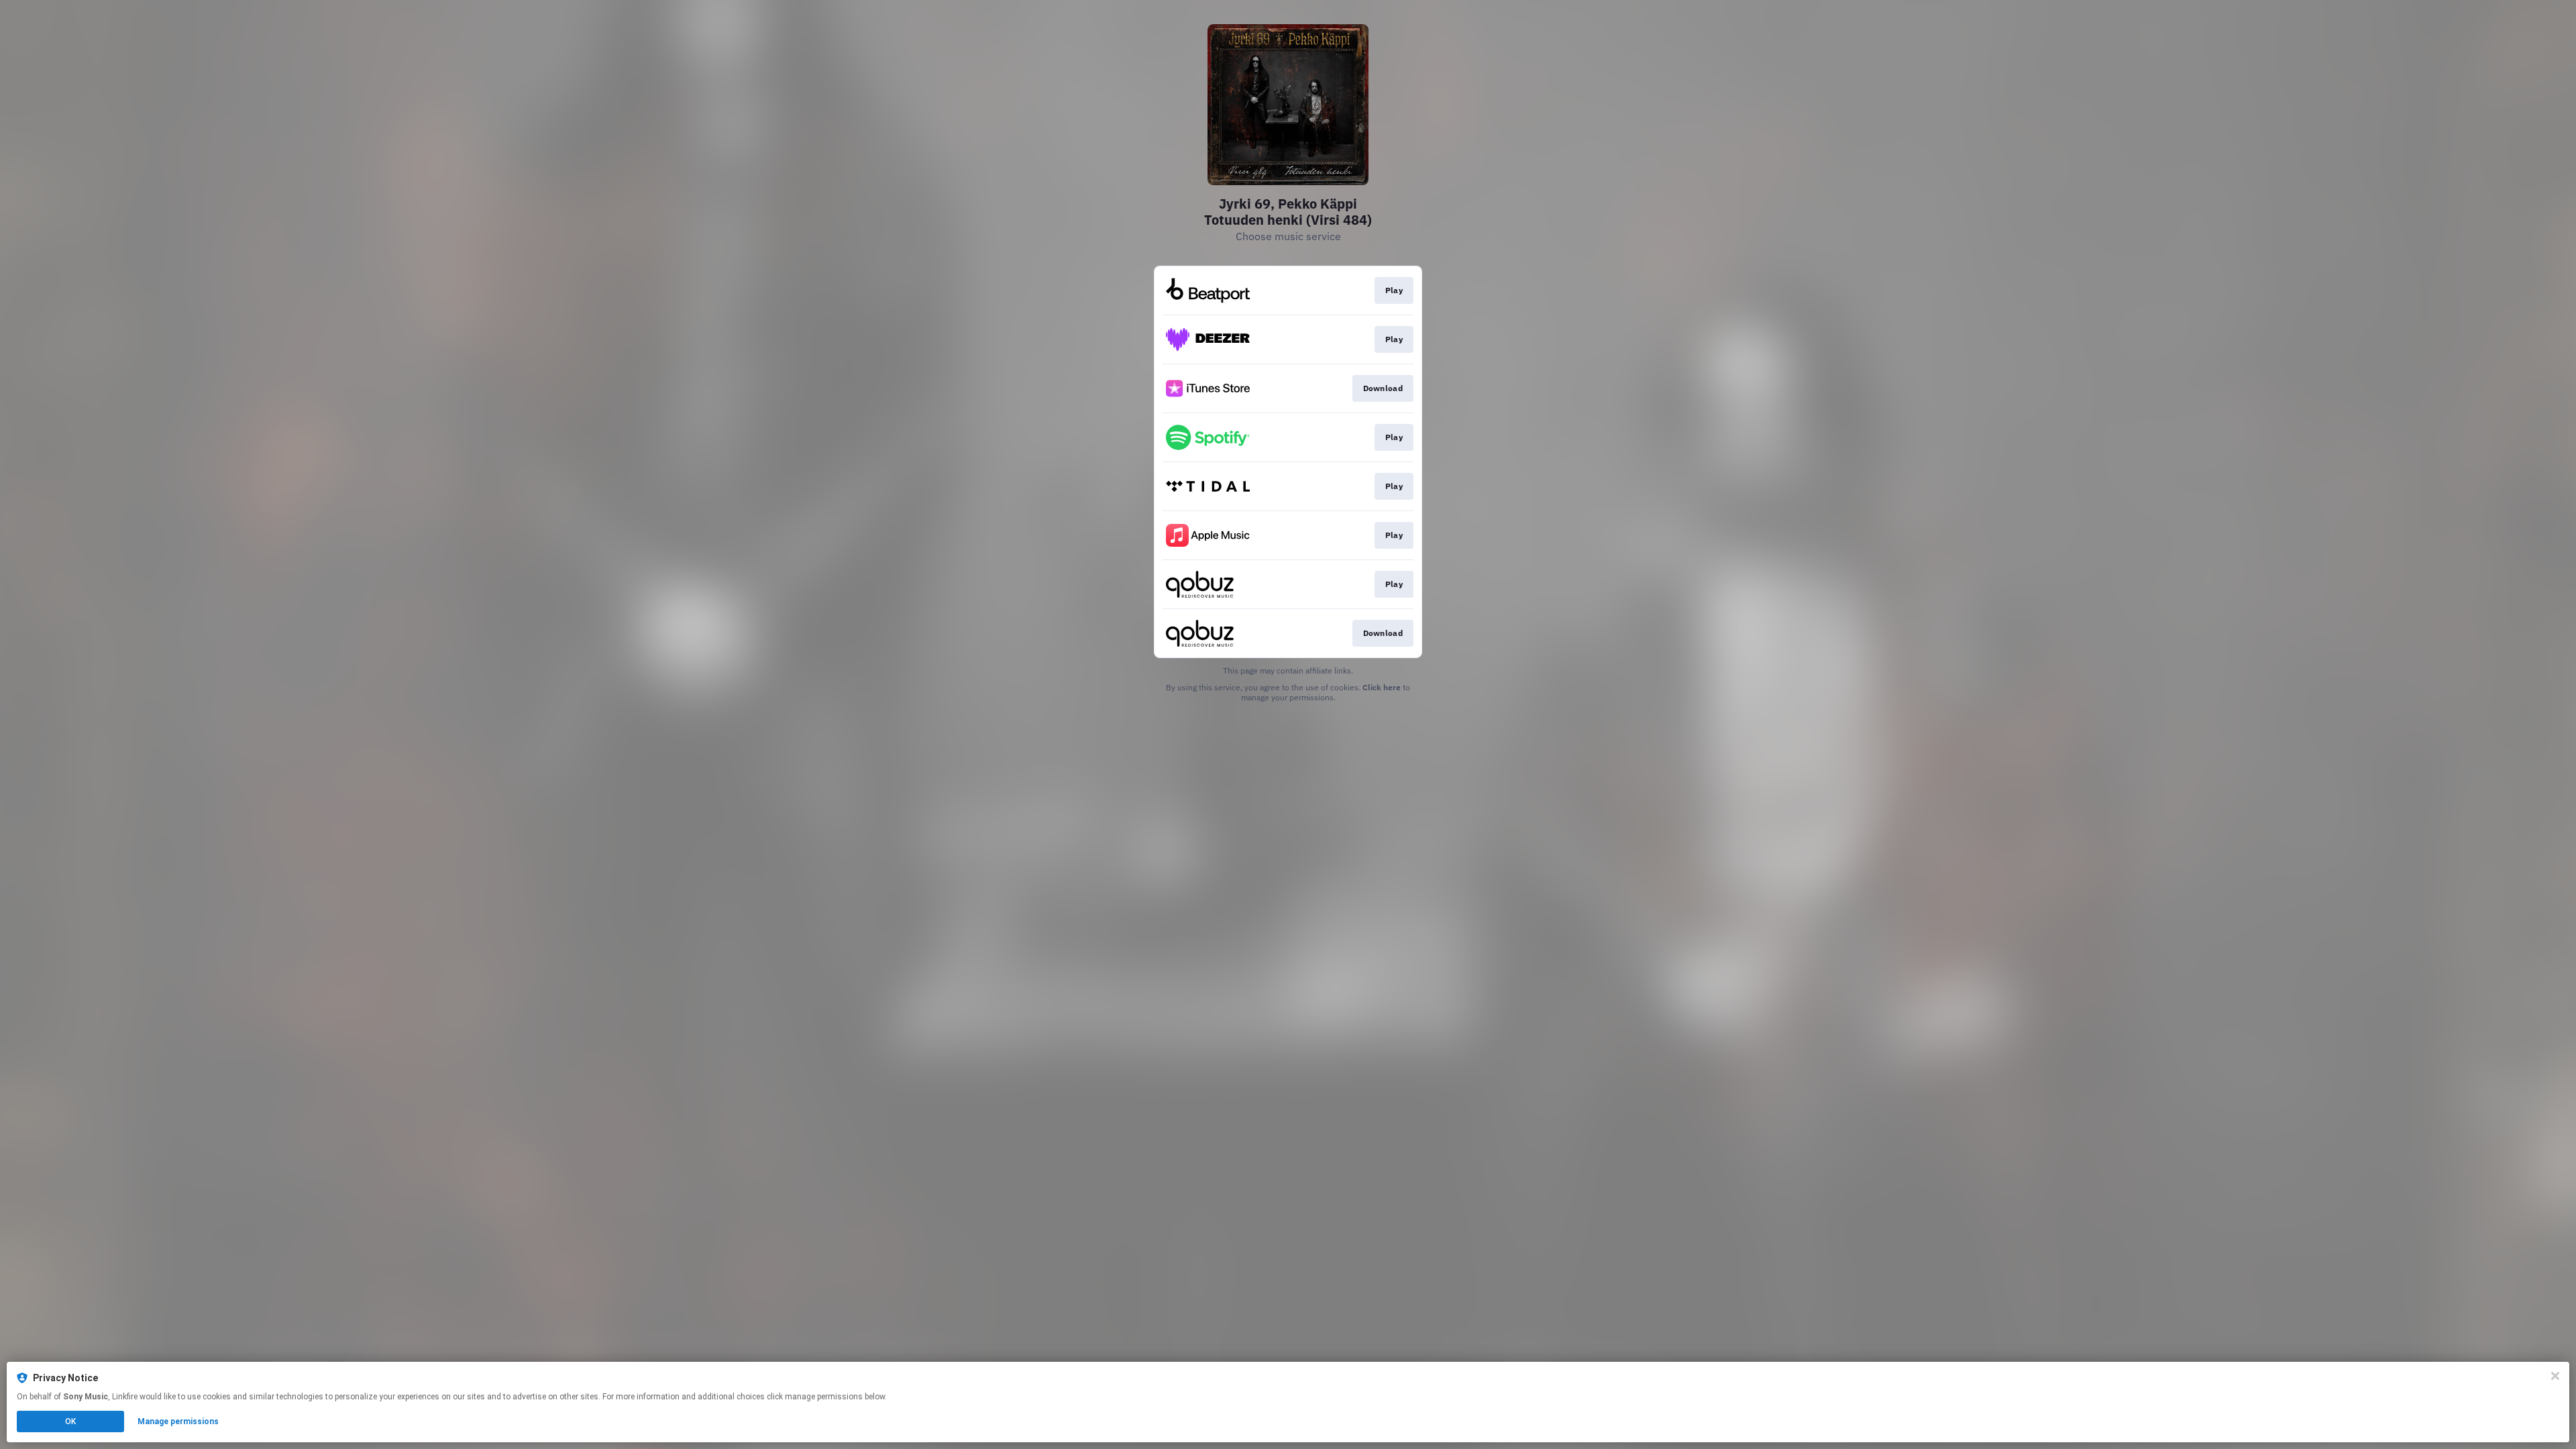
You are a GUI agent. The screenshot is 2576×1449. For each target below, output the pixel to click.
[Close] (2555, 1376)
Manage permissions (178, 1421)
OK (70, 1421)
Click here (1382, 687)
